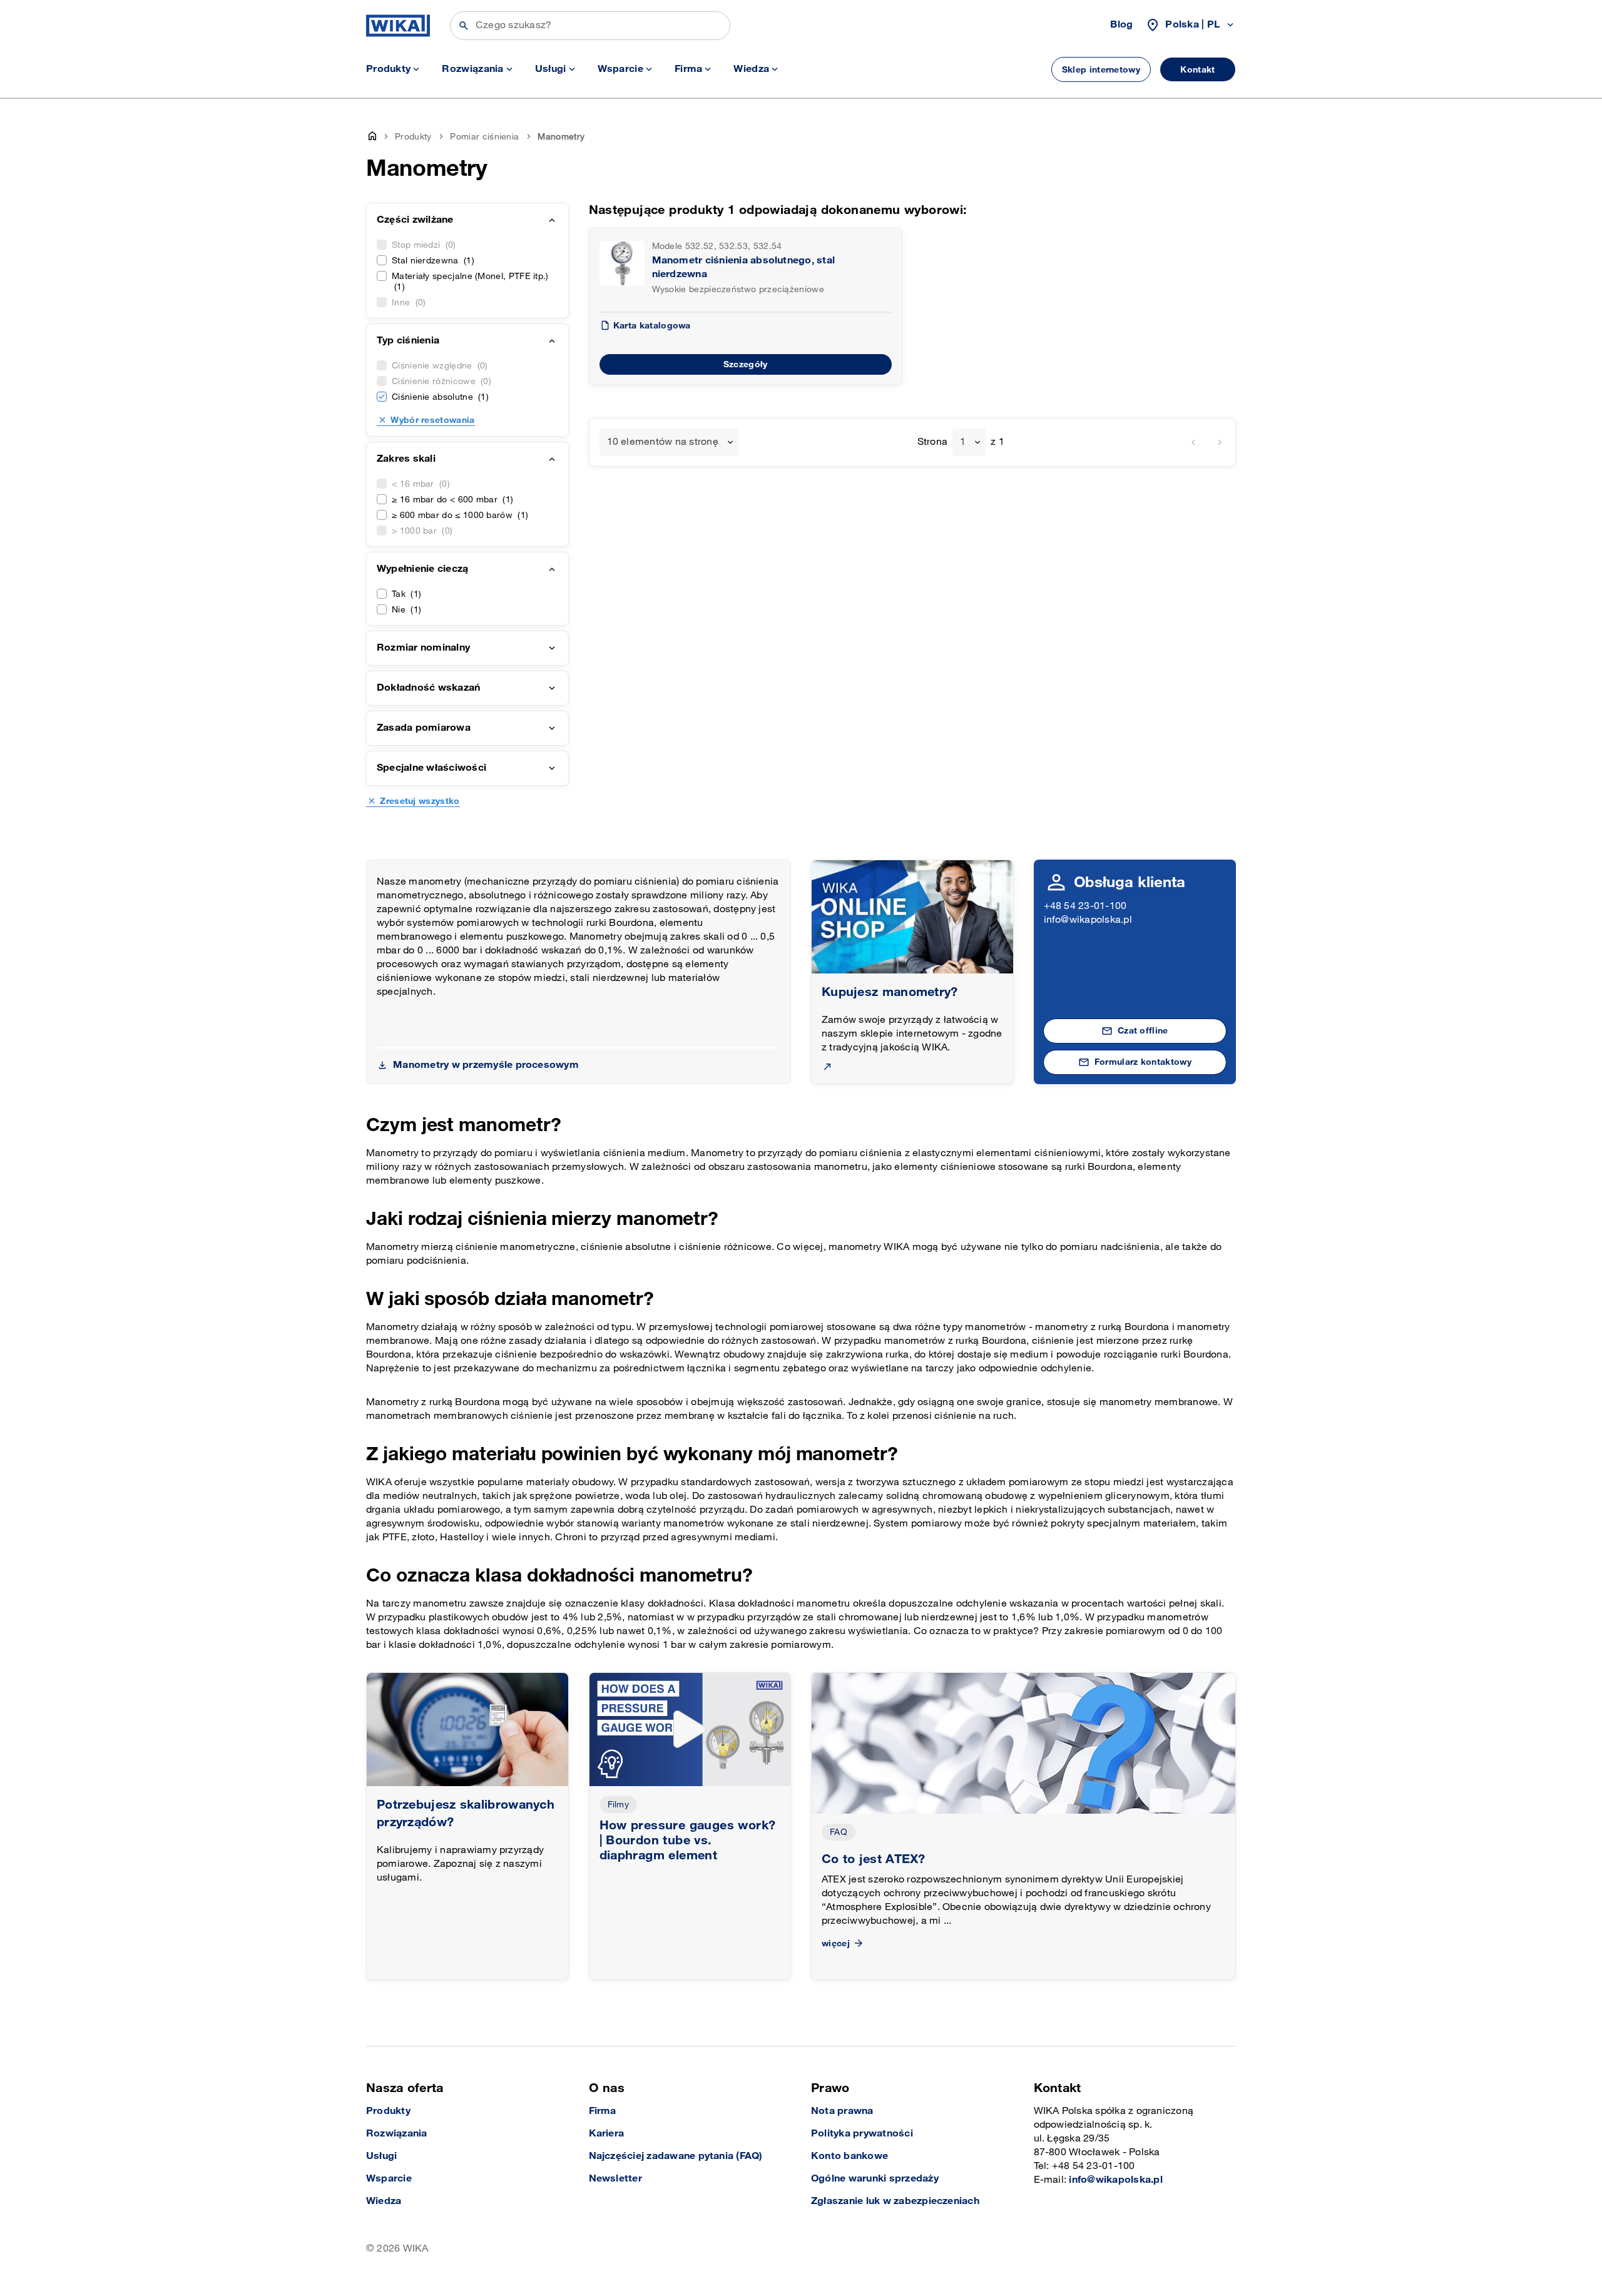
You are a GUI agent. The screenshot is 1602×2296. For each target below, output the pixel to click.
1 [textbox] (963, 442)
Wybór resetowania (432, 420)
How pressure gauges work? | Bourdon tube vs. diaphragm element (688, 1841)
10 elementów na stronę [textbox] (663, 442)
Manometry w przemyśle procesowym (486, 1065)
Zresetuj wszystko (420, 801)
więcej (836, 1943)
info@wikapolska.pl (1088, 920)
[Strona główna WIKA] (398, 26)
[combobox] (669, 442)
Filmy (619, 1805)
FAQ (839, 1832)
